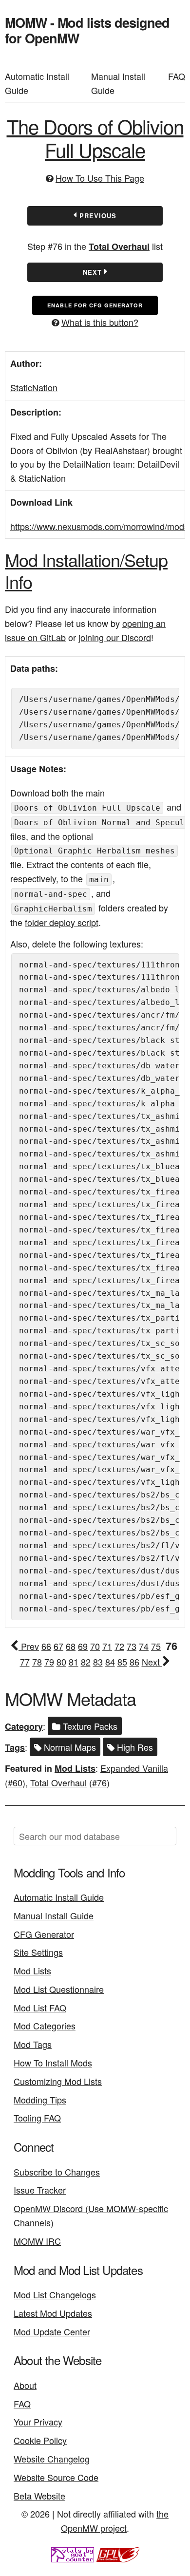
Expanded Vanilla (134, 1768)
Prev (29, 1646)
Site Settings (38, 1952)
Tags (15, 1747)
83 (98, 1662)
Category (24, 1726)
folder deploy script (62, 922)
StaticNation (34, 387)
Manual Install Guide (118, 83)
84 (110, 1662)
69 (83, 1646)
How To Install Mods (53, 2063)
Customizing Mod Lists (58, 2081)
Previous (97, 216)
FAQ (177, 76)
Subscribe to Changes (57, 2172)
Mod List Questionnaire (59, 1989)
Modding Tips (40, 2100)
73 (132, 1646)
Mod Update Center (52, 2331)
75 (156, 1646)
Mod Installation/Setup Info (86, 570)
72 (119, 1646)
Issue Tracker (40, 2190)
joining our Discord (115, 637)
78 (37, 1662)
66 (46, 1646)
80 (61, 1662)
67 (58, 1646)
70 (95, 1646)
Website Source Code (56, 2477)
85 (122, 1662)
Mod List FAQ (40, 2008)
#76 (99, 1782)
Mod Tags (33, 2044)
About (25, 2385)
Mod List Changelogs (55, 2294)
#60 (15, 1782)
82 (86, 1662)
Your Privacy (38, 2422)
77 (25, 1662)
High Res (134, 1747)
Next (94, 272)
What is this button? (100, 322)
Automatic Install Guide (37, 83)
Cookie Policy (40, 2440)
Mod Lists (75, 1768)
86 (134, 1662)
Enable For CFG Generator (95, 305)
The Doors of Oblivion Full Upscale (95, 138)
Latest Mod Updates (53, 2313)
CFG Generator (44, 1934)
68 (71, 1646)
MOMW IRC (37, 2241)
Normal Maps (69, 1747)
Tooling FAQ (37, 2118)
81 (74, 1662)
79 (49, 1662)
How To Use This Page (100, 178)
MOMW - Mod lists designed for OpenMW (87, 30)
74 (144, 1646)
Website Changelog (52, 2459)
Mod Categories (45, 2026)
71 (107, 1646)
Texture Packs (89, 1726)
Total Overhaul (119, 246)
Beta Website (39, 2496)
